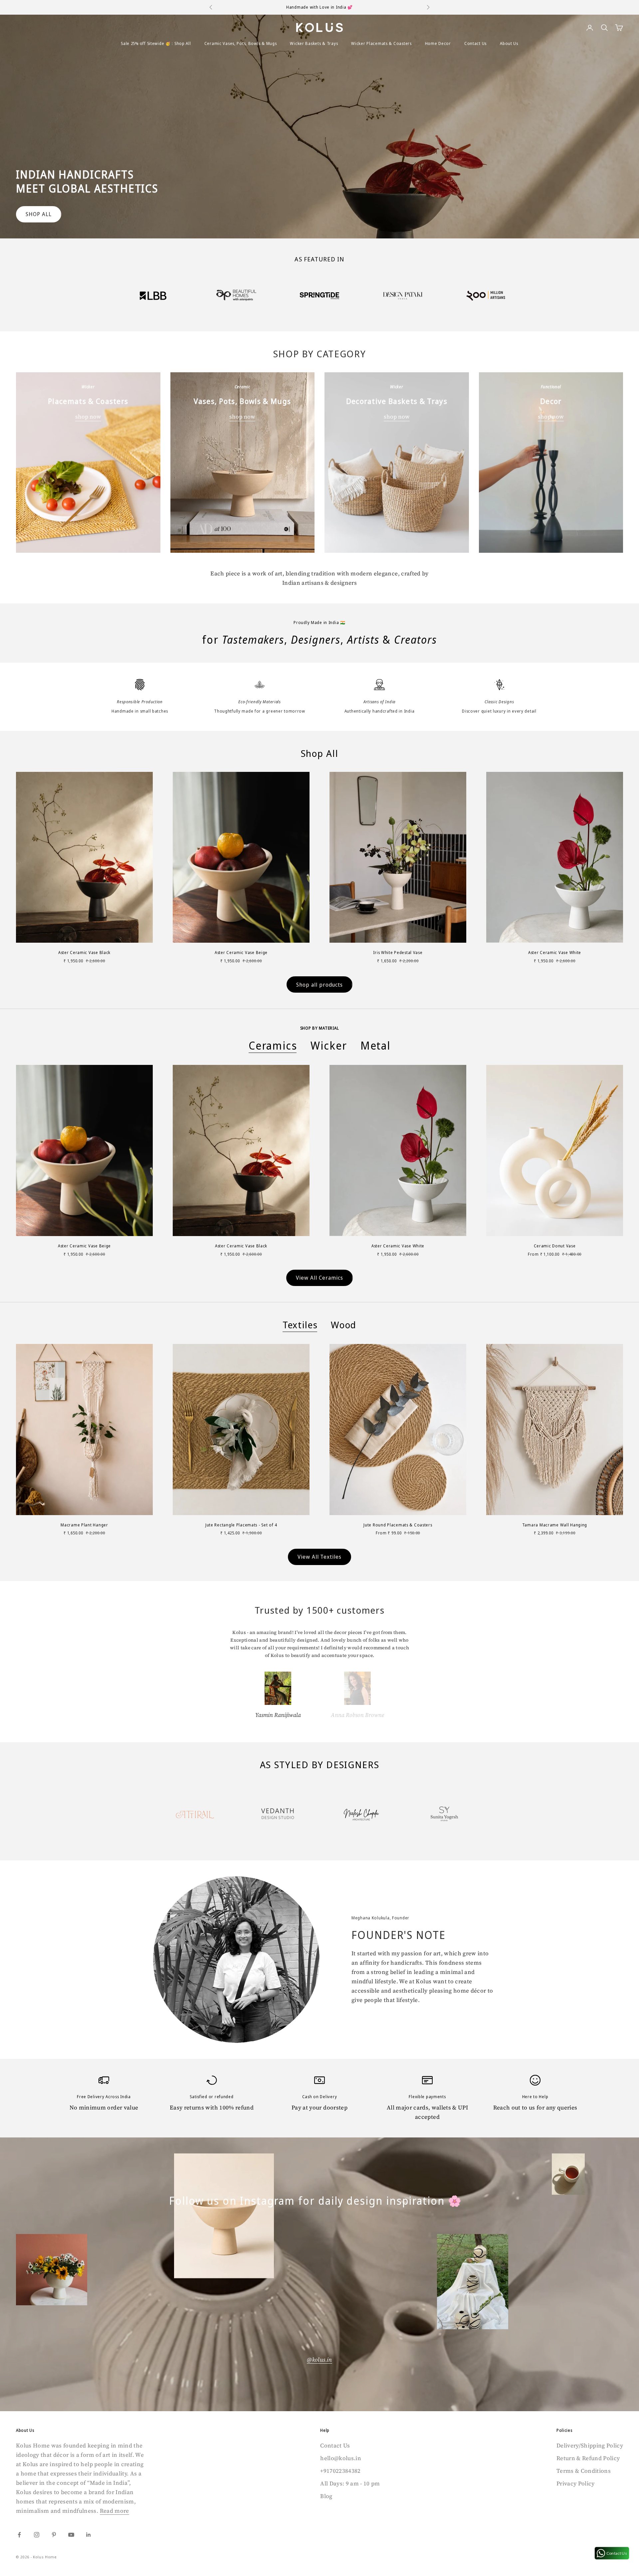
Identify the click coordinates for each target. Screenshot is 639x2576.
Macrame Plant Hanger (84, 1525)
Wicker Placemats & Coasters (381, 43)
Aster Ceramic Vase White (555, 953)
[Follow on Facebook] (19, 2535)
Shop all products (319, 985)
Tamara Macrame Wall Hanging (555, 1525)
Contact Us (475, 43)
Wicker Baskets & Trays (314, 43)
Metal (376, 1046)
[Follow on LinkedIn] (89, 2535)
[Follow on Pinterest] (54, 2535)
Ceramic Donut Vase (555, 1246)
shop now (88, 417)
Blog (326, 2496)
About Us (509, 43)
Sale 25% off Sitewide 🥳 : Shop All (156, 43)
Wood (344, 1325)
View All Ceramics (319, 1278)
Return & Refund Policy (588, 2458)
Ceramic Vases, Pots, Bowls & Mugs (241, 43)
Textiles (300, 1325)
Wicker (329, 1046)
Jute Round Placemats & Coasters (398, 1525)
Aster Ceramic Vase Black (84, 953)
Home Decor (438, 43)
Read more (114, 2511)
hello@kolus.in (341, 2458)
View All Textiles (319, 1557)
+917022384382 (340, 2471)
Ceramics (273, 1046)
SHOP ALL (39, 214)
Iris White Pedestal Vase (398, 953)
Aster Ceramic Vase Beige (241, 953)
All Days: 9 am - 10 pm (350, 2483)
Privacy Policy (576, 2483)
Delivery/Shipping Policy (590, 2445)
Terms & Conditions (584, 2471)
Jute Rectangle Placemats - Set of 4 (241, 1525)
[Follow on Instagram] (37, 2535)
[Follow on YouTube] (71, 2535)
